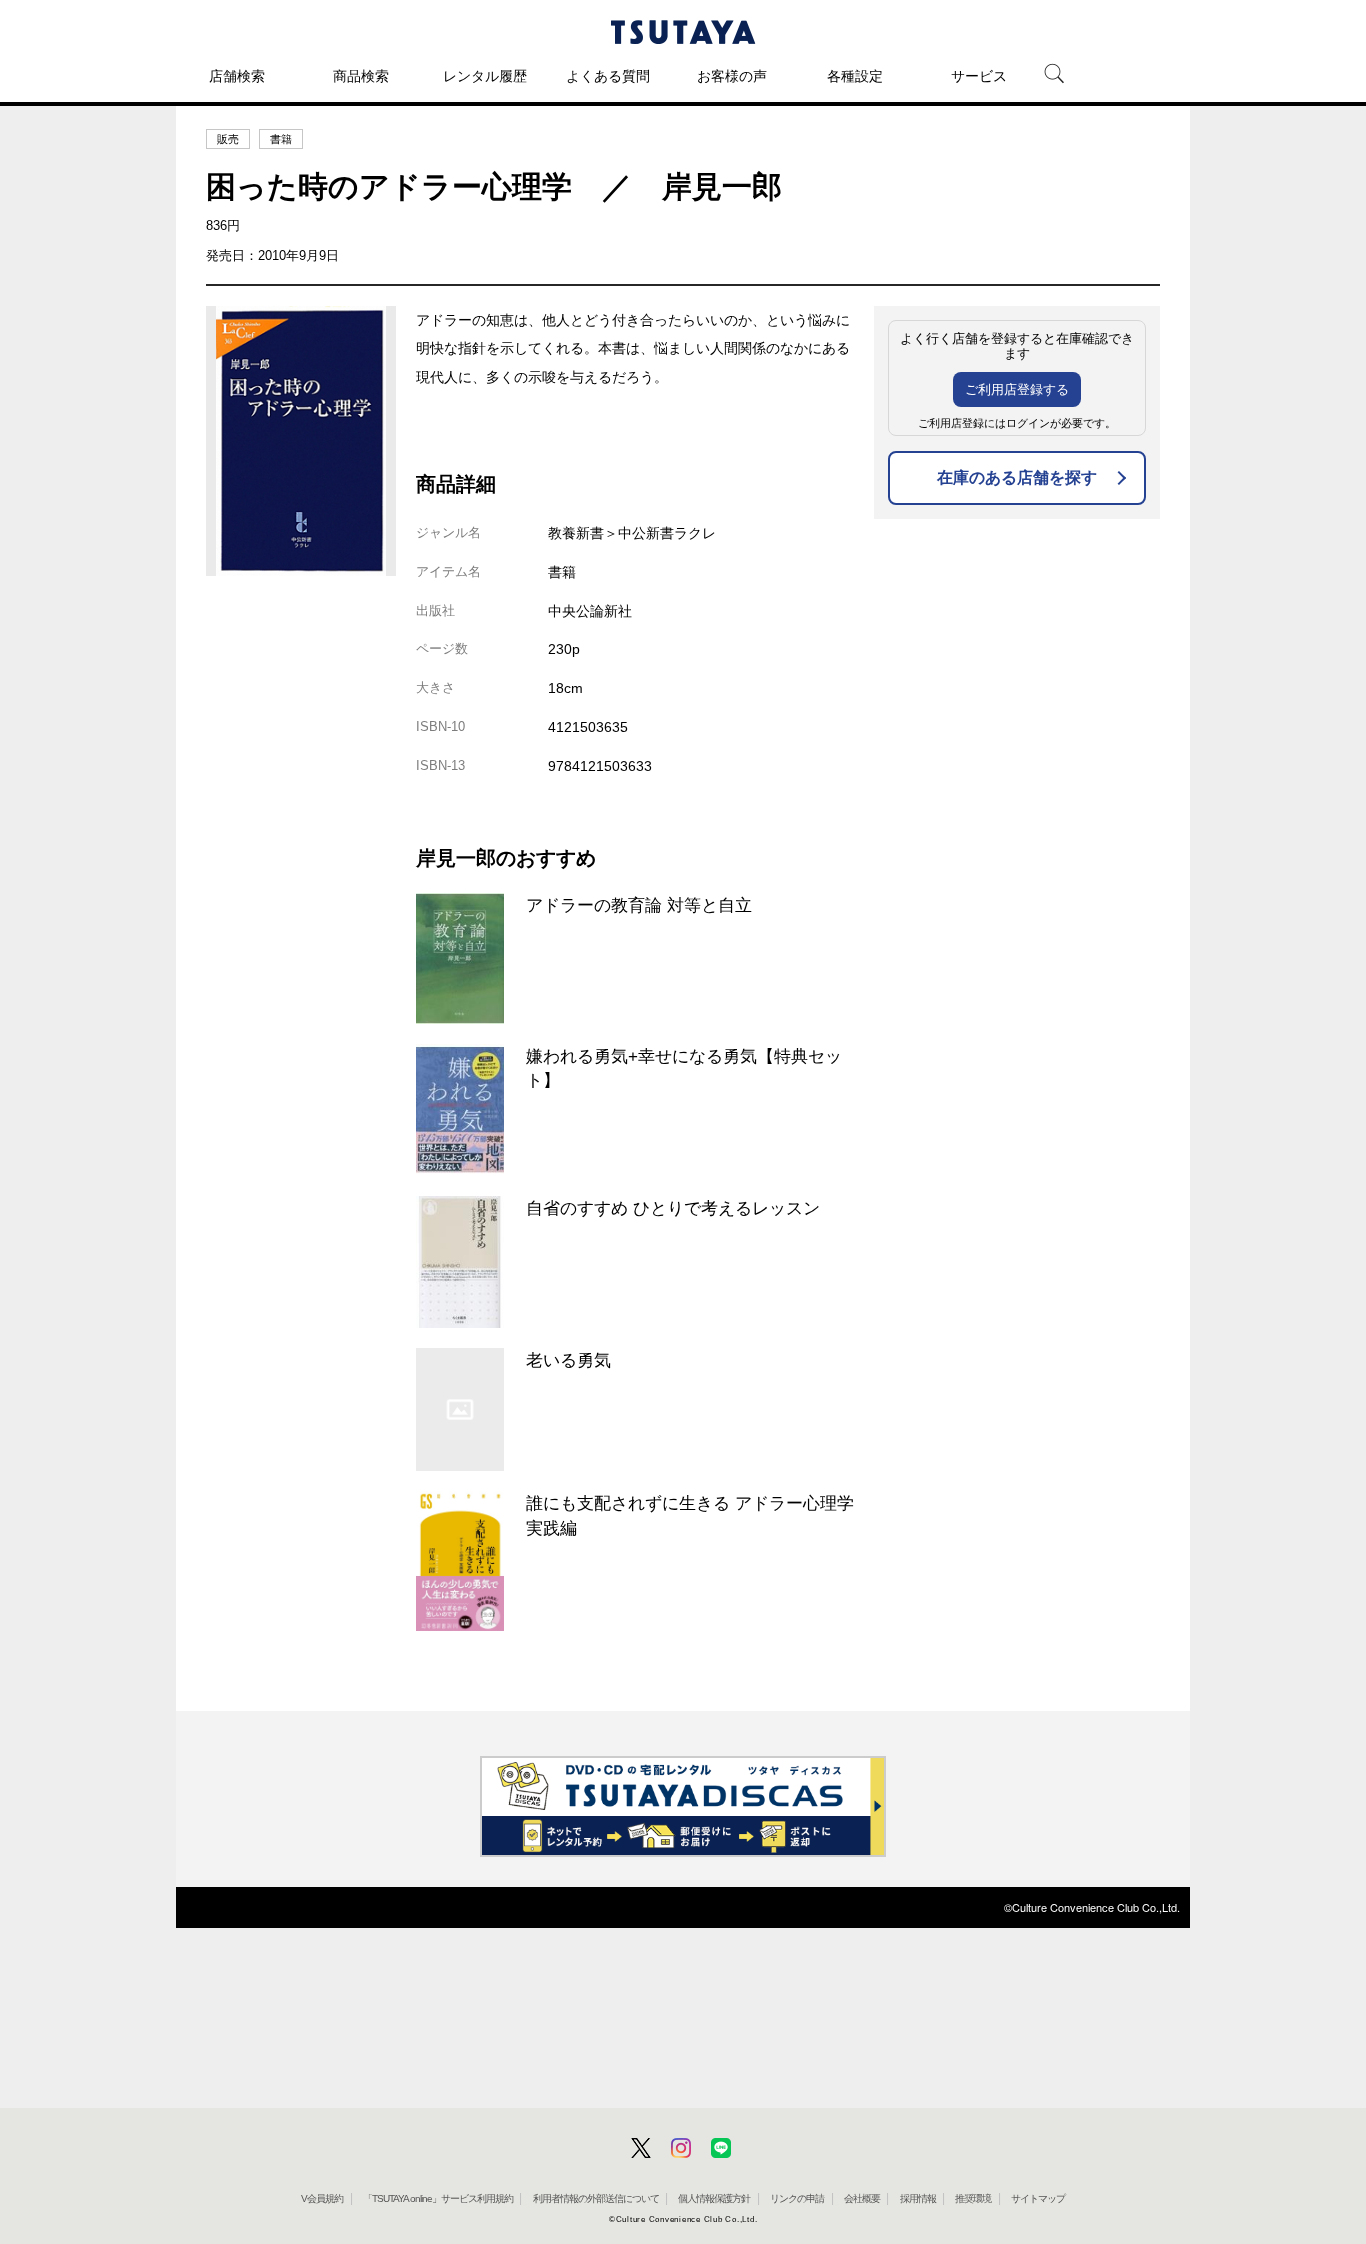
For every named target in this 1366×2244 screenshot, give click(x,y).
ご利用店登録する (1017, 389)
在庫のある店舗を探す (1017, 477)
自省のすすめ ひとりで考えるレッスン (673, 1208)
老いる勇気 (568, 1360)
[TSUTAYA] (683, 32)
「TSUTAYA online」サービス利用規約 (438, 2198)
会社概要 (862, 2198)
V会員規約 (322, 2198)
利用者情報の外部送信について (596, 2198)
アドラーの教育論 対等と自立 (639, 905)
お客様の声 (732, 76)
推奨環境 (973, 2198)
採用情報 (918, 2198)
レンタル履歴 (485, 76)
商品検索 (361, 76)
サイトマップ (1038, 2198)
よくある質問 (608, 76)
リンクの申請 (797, 2198)
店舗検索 (237, 76)
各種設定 (855, 76)
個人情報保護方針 (714, 2198)
